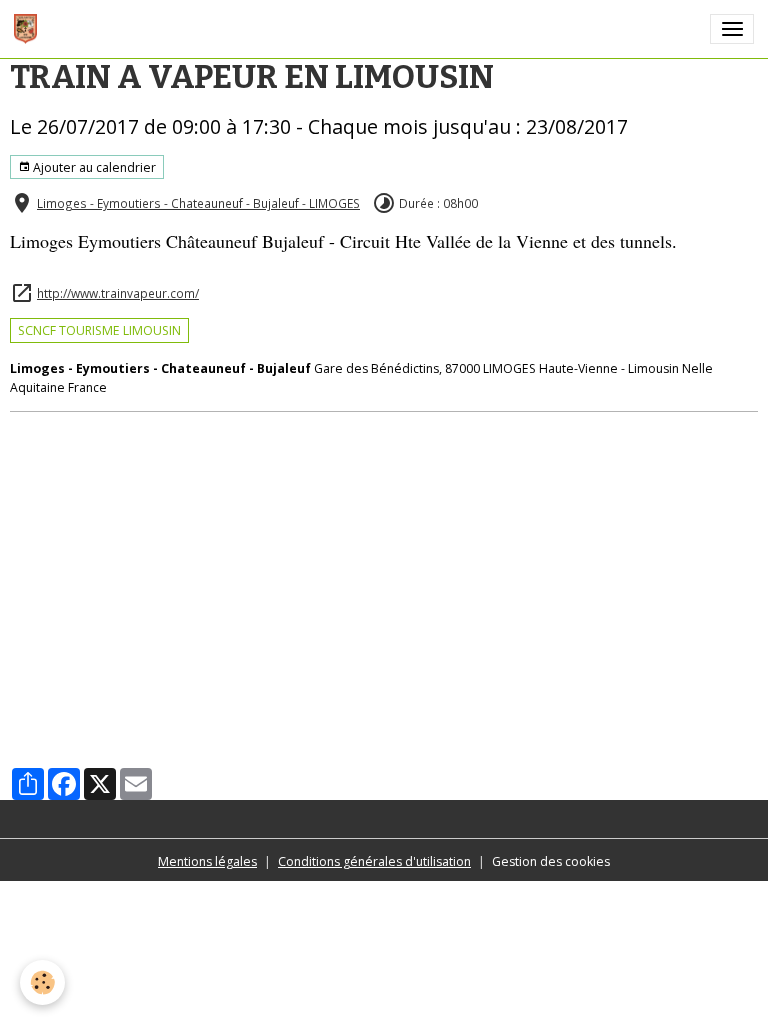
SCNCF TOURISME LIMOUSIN (99, 330)
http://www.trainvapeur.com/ (118, 293)
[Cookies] (42, 982)
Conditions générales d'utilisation (374, 861)
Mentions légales (207, 861)
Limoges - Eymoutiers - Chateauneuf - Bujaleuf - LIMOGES (198, 203)
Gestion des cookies (551, 861)
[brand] (29, 29)
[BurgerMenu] (732, 29)
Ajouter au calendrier (93, 167)
